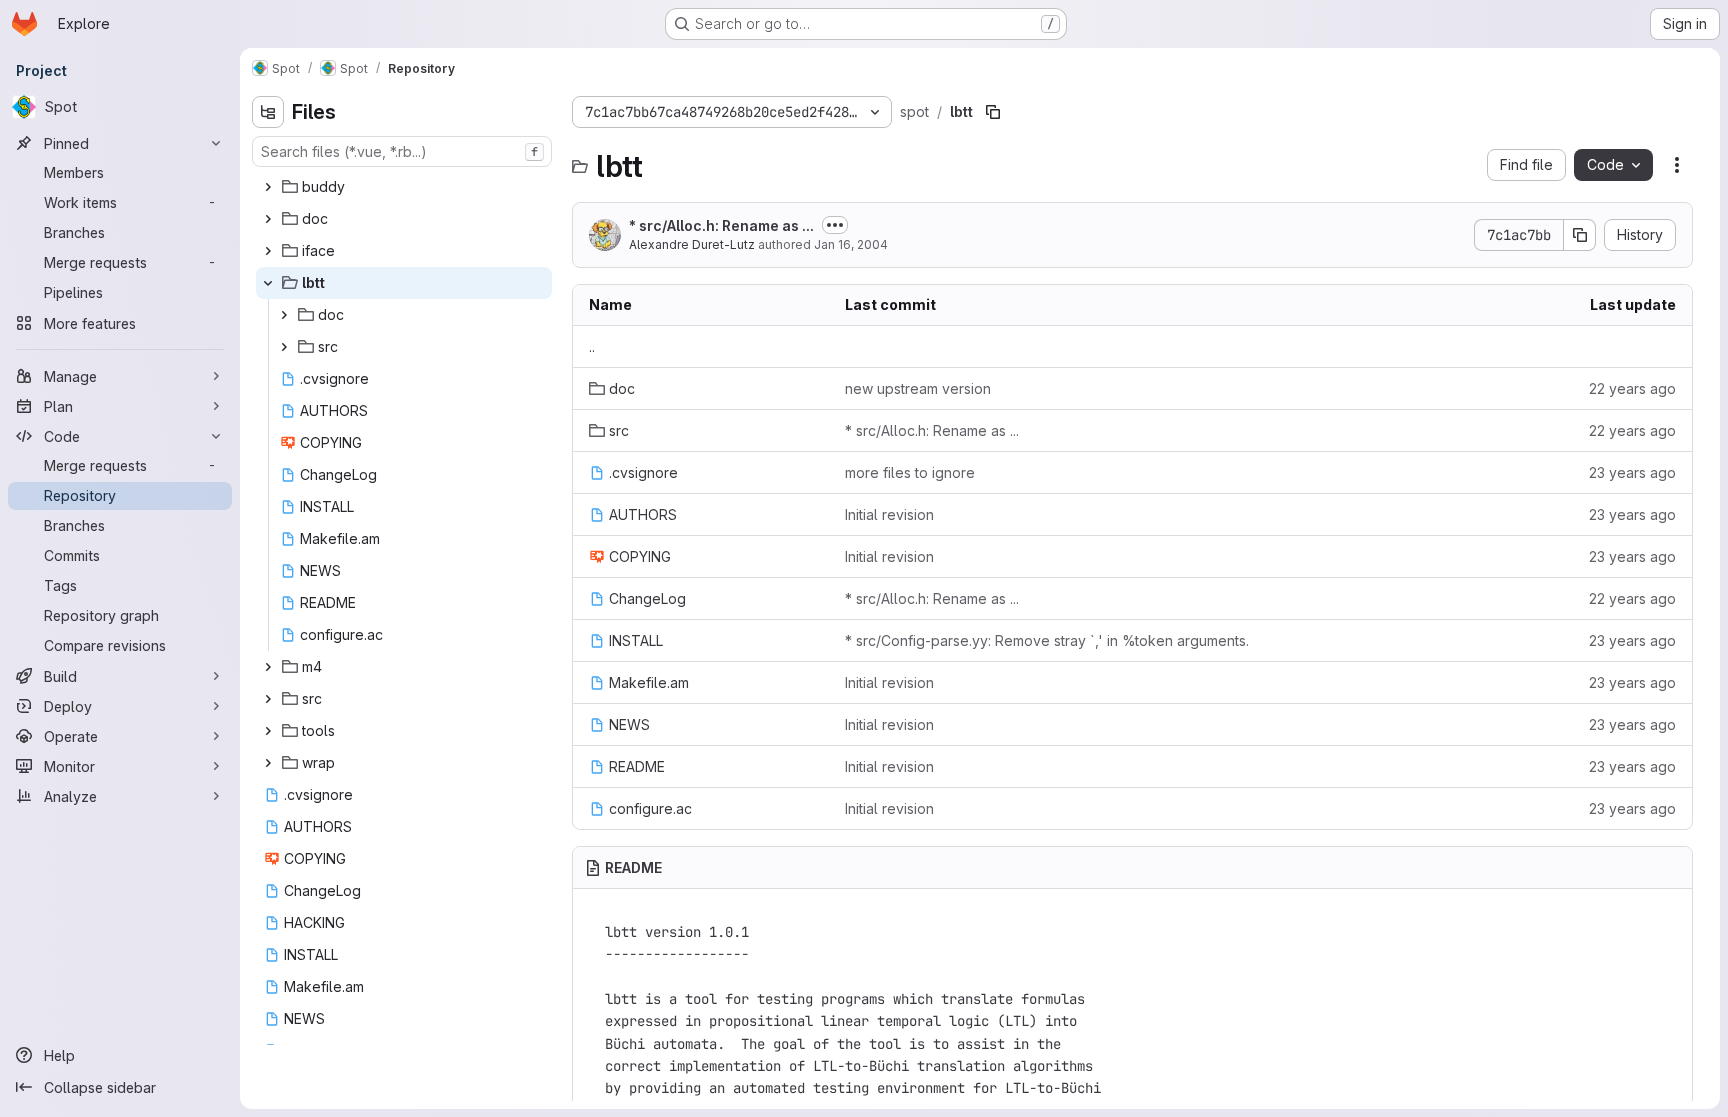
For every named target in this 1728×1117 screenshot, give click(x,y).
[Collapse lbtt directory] (268, 283)
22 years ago (1632, 388)
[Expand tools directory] (268, 731)
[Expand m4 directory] (268, 667)
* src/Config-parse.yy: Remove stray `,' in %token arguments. (1047, 640)
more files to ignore (910, 472)
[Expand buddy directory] (268, 187)
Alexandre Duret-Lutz (692, 244)
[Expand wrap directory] (268, 763)
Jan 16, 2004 (851, 244)
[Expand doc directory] (268, 219)
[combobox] (402, 151)
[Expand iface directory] (268, 251)
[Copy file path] (993, 112)
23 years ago (1632, 472)
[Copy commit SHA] (1580, 235)
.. (592, 346)
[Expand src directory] (284, 347)
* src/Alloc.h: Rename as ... (721, 225)
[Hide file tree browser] (268, 112)
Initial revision (889, 514)
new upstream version (918, 388)
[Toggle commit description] (835, 225)
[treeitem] (404, 187)
